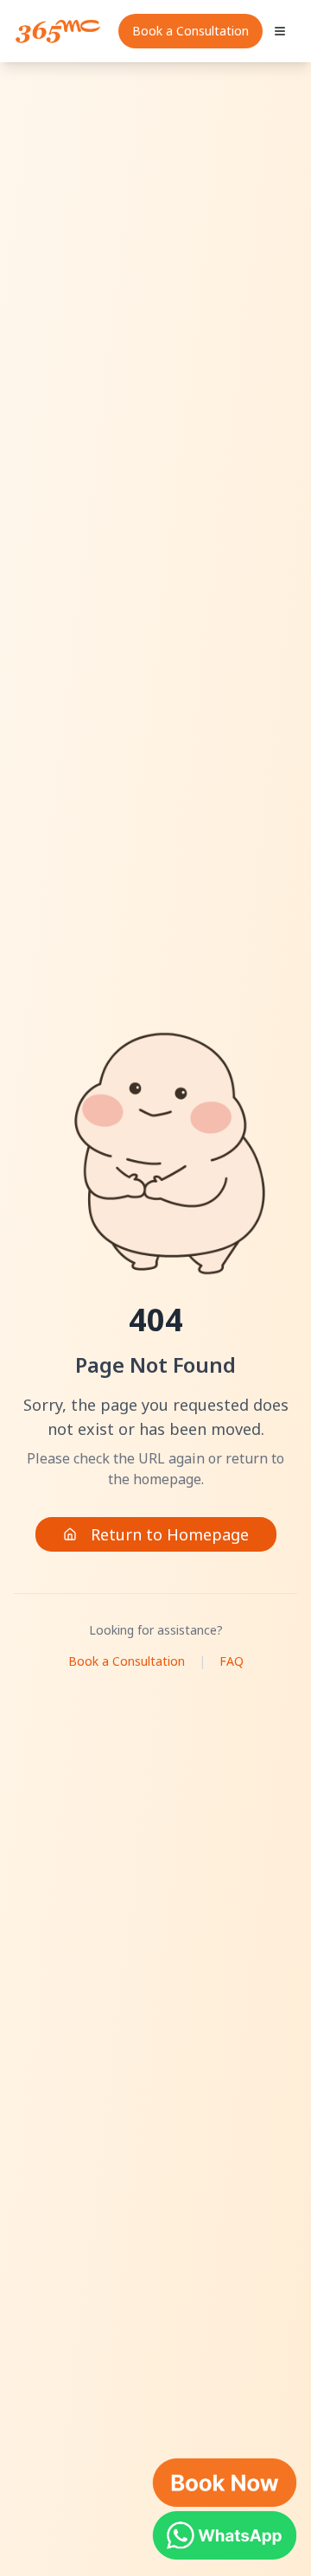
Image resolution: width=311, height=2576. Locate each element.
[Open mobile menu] (280, 31)
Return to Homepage (170, 1534)
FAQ (232, 1661)
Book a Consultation (190, 31)
